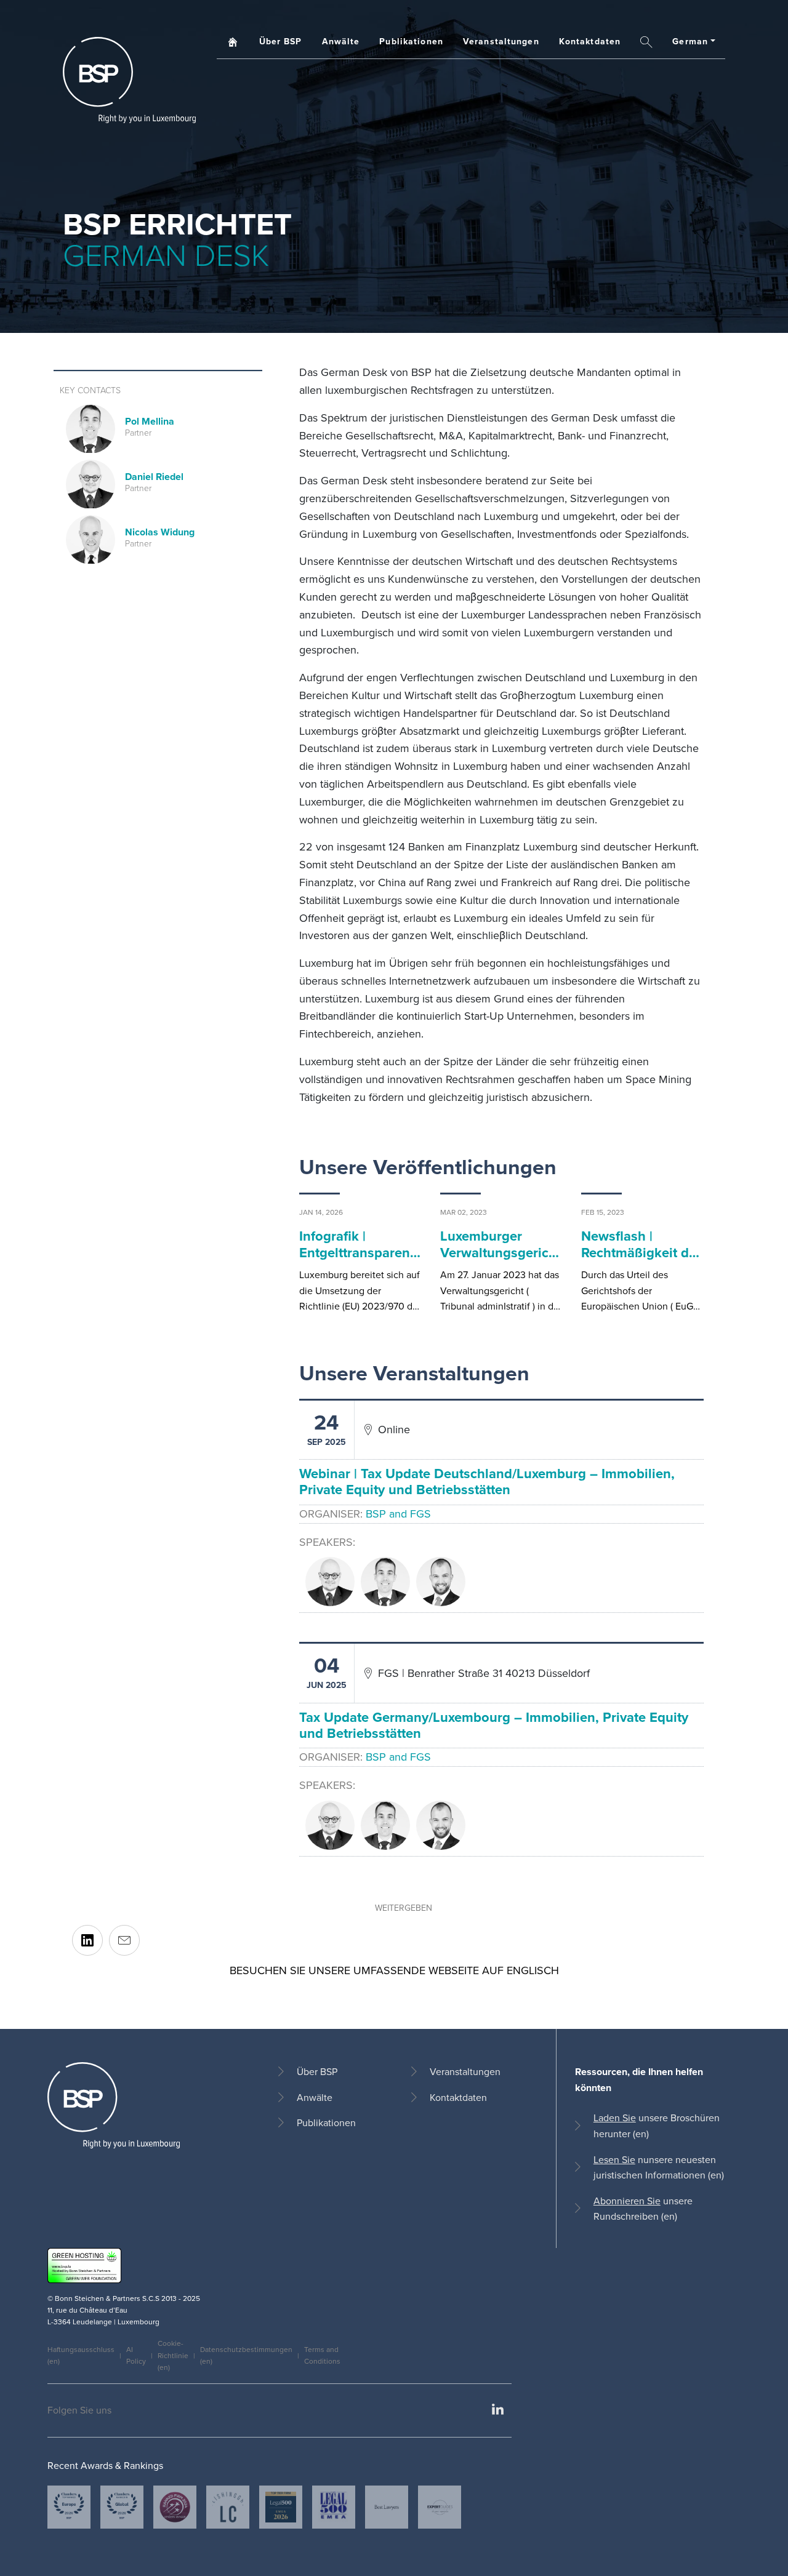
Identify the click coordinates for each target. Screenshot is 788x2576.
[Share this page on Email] (124, 1940)
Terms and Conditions (322, 2355)
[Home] (129, 80)
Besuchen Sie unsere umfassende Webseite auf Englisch (394, 1970)
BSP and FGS (398, 1514)
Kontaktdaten (590, 42)
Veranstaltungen (501, 42)
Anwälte (341, 42)
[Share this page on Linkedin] (87, 1940)
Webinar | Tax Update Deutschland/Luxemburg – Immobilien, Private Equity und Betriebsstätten (487, 1482)
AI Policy (136, 2355)
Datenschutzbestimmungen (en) (246, 2355)
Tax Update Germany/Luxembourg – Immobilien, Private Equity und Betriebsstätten (494, 1725)
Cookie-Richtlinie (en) (173, 2355)
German (690, 42)
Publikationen (411, 42)
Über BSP (281, 42)
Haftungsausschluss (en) (81, 2355)
